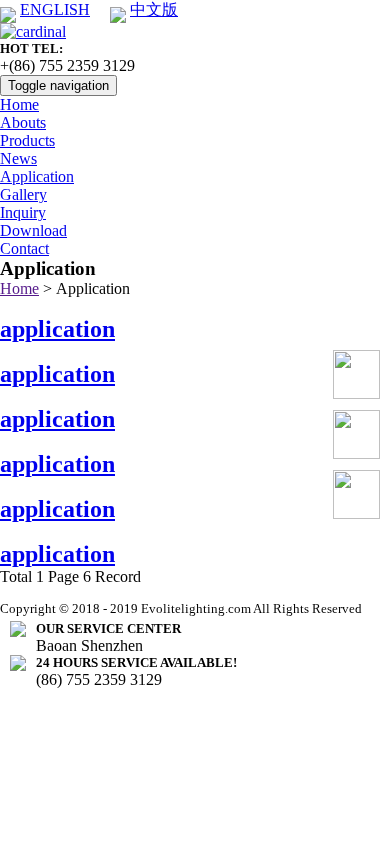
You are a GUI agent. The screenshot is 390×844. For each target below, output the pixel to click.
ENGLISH (55, 9)
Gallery (23, 194)
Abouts (23, 122)
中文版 (154, 9)
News (18, 158)
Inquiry (23, 212)
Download (33, 230)
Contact (24, 248)
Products (27, 140)
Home (19, 104)
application (57, 329)
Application (37, 176)
